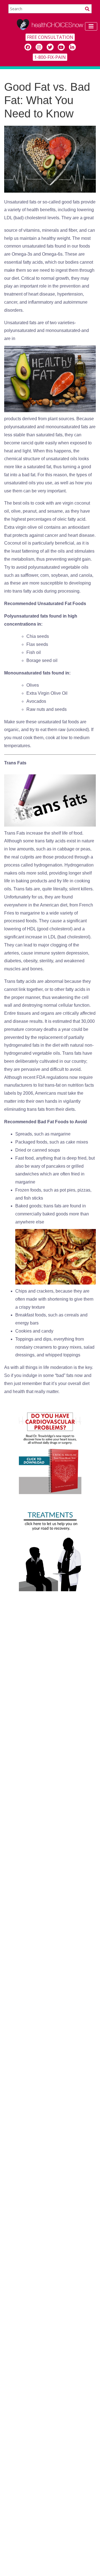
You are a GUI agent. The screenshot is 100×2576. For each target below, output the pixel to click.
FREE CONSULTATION (50, 37)
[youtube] (61, 47)
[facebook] (28, 47)
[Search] (87, 9)
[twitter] (50, 47)
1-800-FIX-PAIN (50, 57)
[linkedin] (72, 47)
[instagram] (39, 47)
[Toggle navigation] (91, 26)
